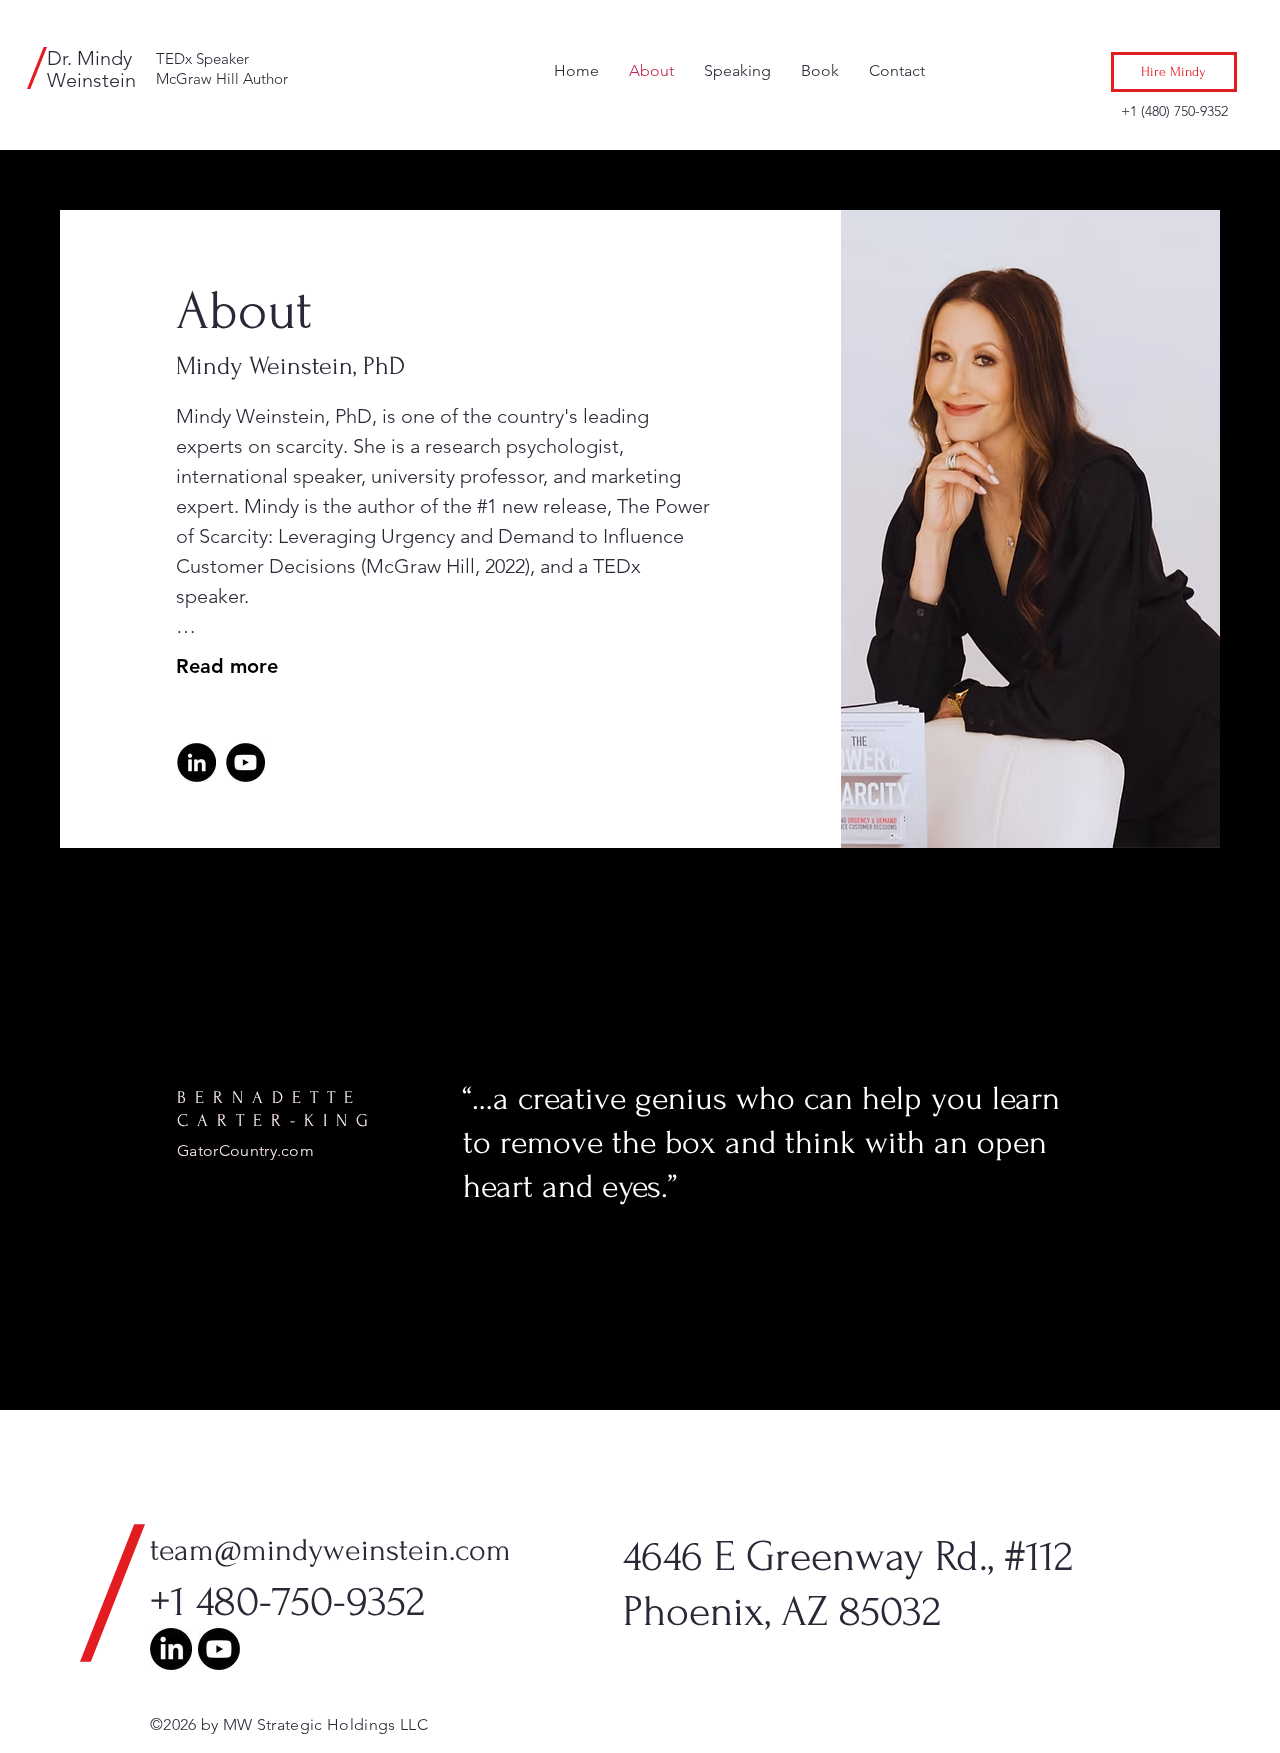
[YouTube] (245, 762)
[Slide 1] (640, 1370)
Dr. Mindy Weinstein (91, 69)
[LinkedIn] (196, 762)
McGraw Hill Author (222, 78)
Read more (227, 666)
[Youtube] (219, 1649)
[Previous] (23, 1159)
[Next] (1257, 1159)
